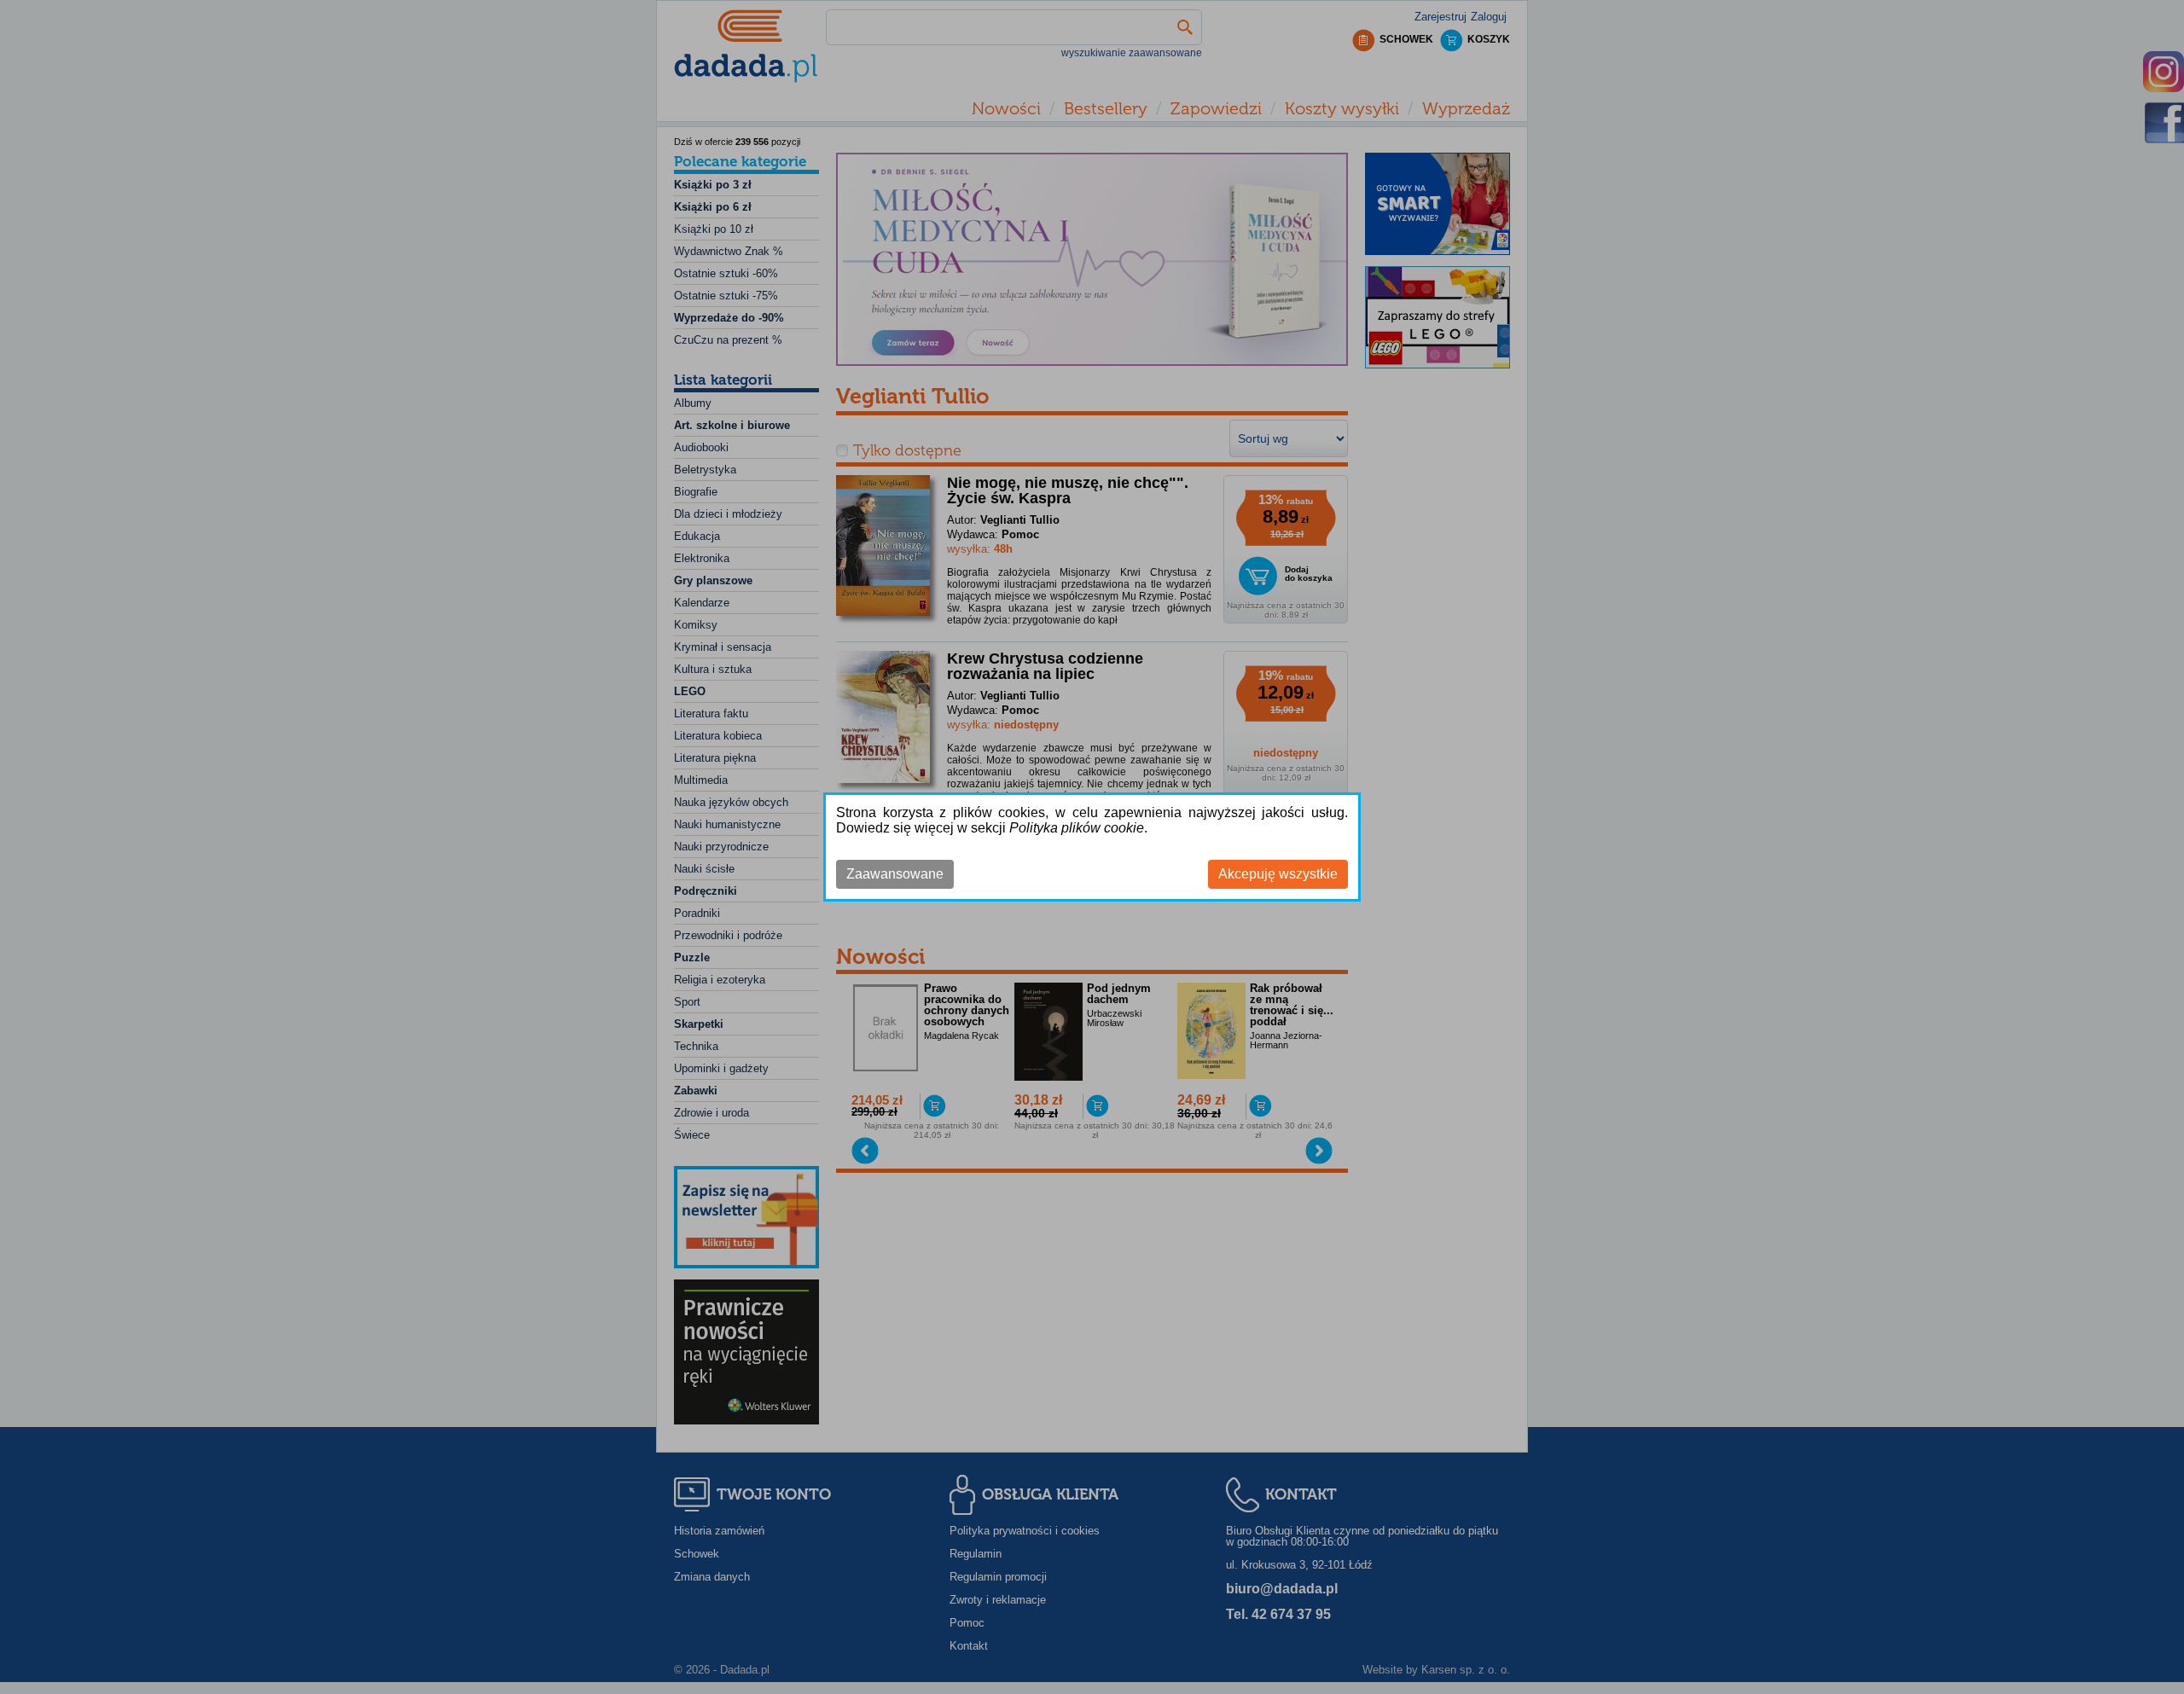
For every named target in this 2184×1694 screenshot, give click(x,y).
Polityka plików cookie (1077, 828)
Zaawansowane (895, 874)
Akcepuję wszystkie (1278, 874)
